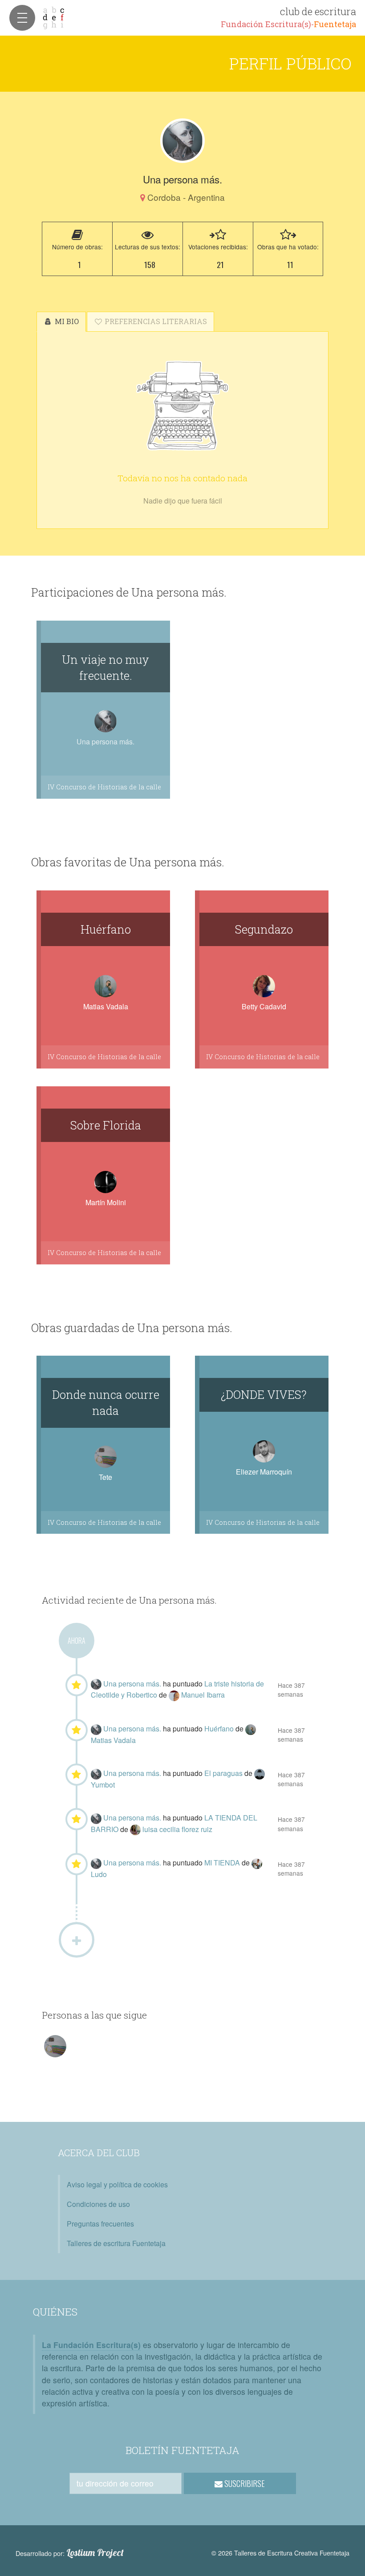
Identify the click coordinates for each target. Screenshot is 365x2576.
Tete (105, 1477)
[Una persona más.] (182, 141)
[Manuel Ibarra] (175, 1695)
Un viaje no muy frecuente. (105, 667)
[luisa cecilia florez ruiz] (136, 1829)
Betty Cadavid (264, 1006)
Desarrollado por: (70, 2553)
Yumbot (103, 1785)
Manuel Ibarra (203, 1695)
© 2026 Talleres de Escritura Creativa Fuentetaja (280, 2553)
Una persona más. (133, 1684)
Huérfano (106, 929)
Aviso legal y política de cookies (117, 2184)
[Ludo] (257, 1863)
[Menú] (22, 18)
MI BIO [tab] (66, 321)
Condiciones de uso (98, 2204)
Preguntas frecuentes (100, 2224)
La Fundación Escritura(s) (91, 2345)
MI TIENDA (223, 1863)
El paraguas (224, 1773)
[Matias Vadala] (251, 1729)
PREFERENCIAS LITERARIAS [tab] (155, 321)
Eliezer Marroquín (264, 1472)
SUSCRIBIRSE (244, 2483)
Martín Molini (106, 1202)
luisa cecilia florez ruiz (177, 1829)
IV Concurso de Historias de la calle (104, 787)
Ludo (99, 1874)
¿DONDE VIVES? (264, 1394)
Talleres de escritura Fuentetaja (116, 2243)
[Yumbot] (260, 1773)
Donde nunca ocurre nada (106, 1402)
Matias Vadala (106, 1006)
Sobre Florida (106, 1125)
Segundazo (264, 929)
